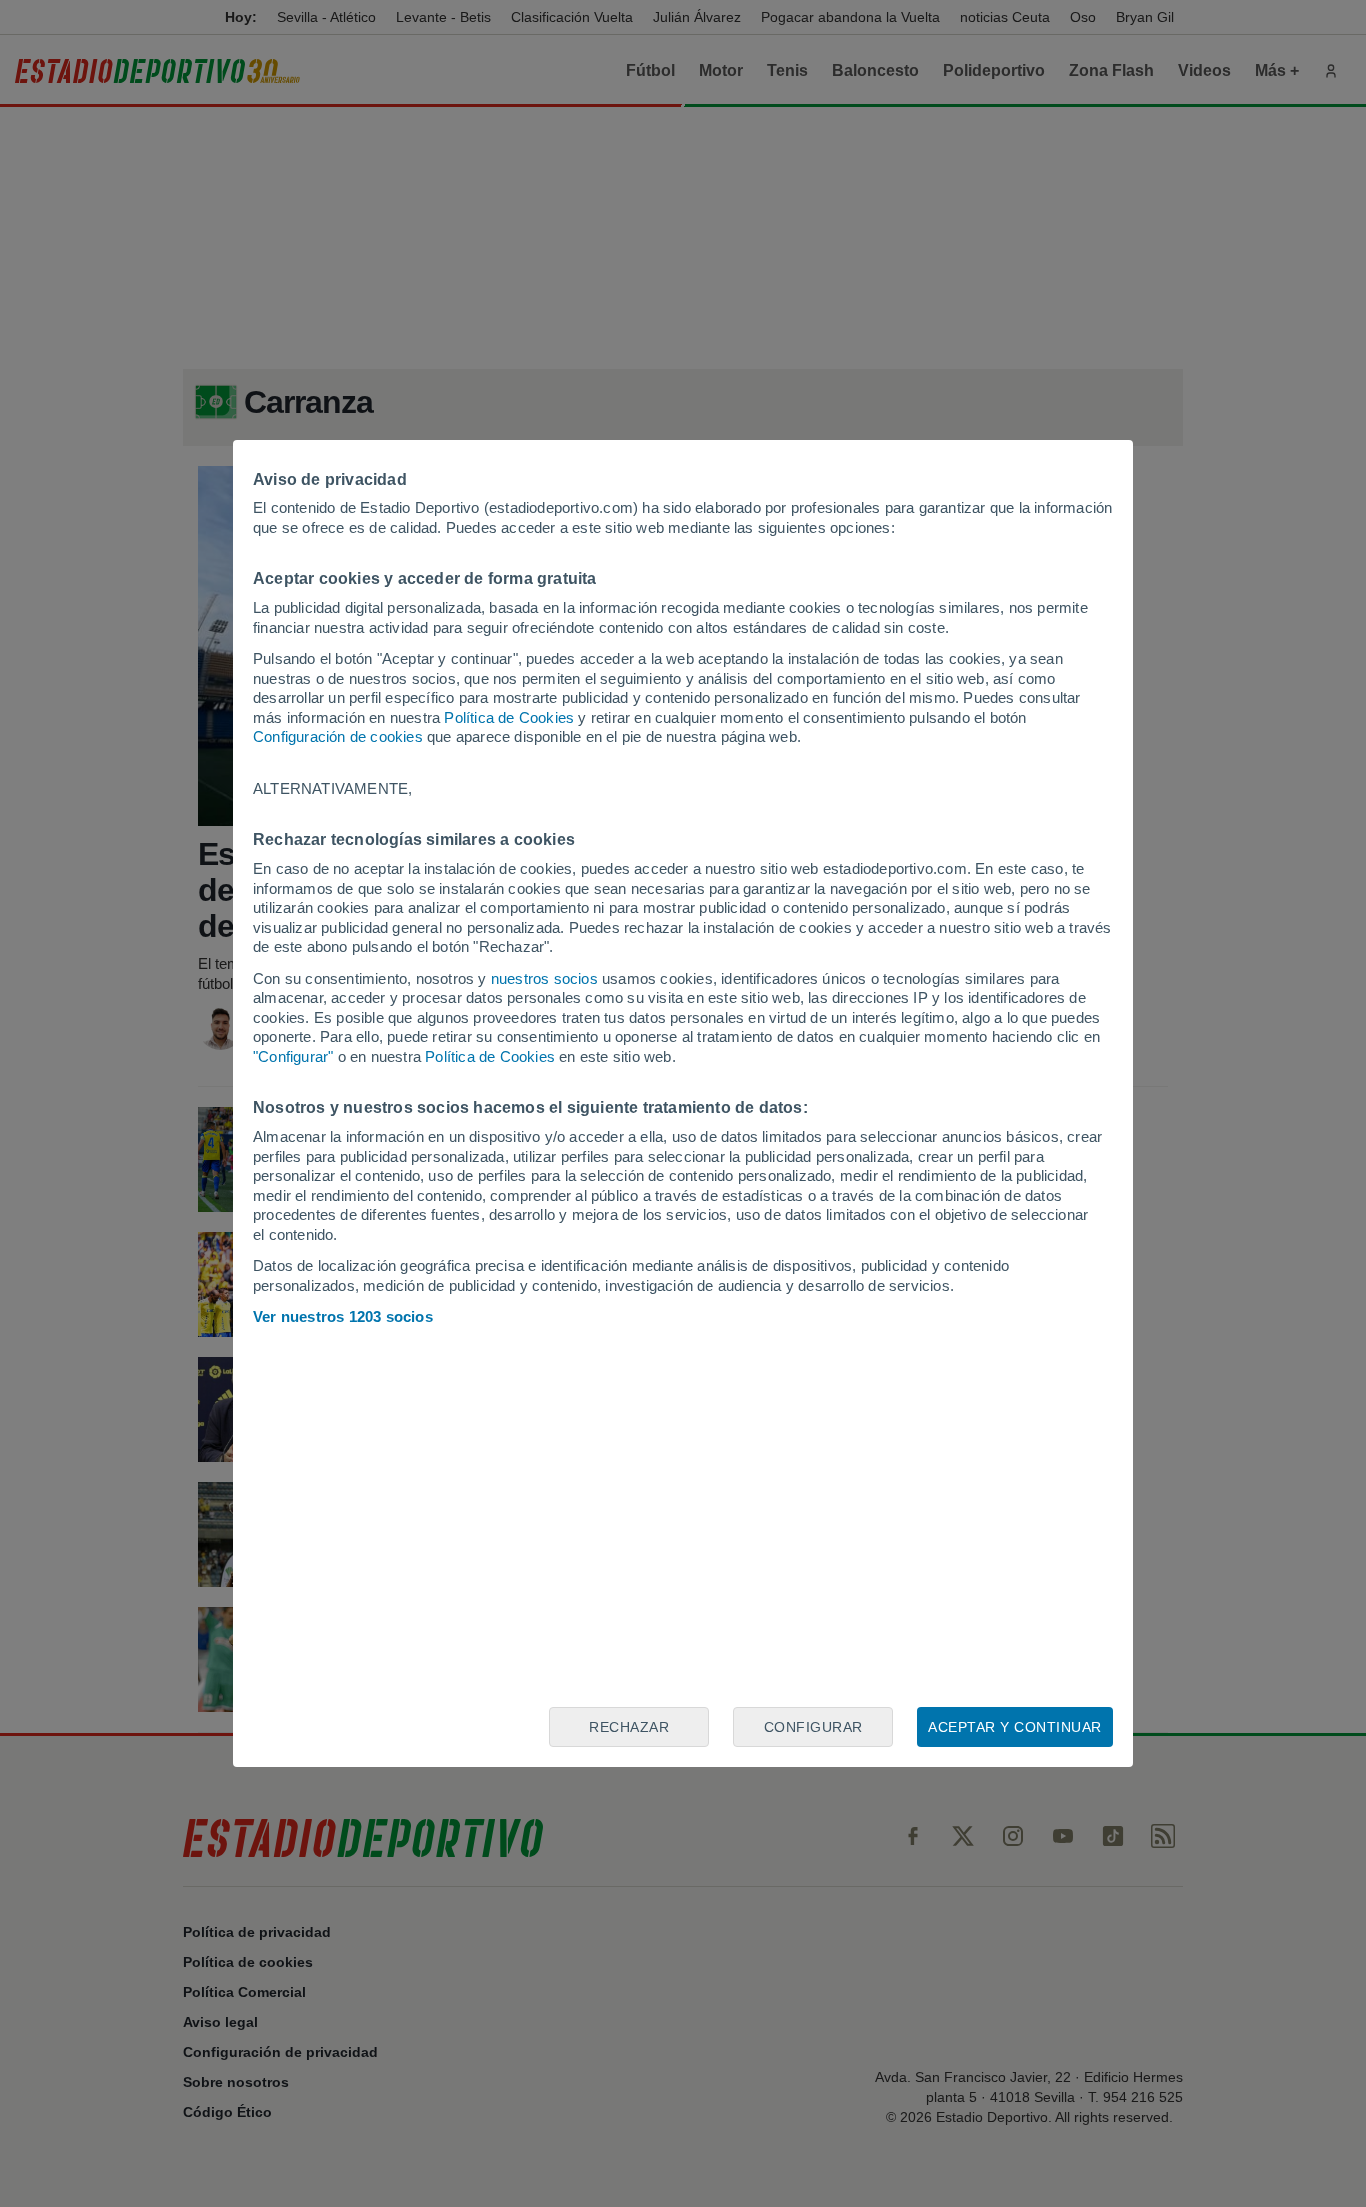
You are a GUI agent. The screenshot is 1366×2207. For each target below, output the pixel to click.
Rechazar (629, 1727)
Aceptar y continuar (1015, 1727)
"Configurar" (293, 1056)
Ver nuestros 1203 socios (343, 1316)
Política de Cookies (509, 717)
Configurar (813, 1727)
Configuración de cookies (338, 736)
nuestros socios (544, 978)
